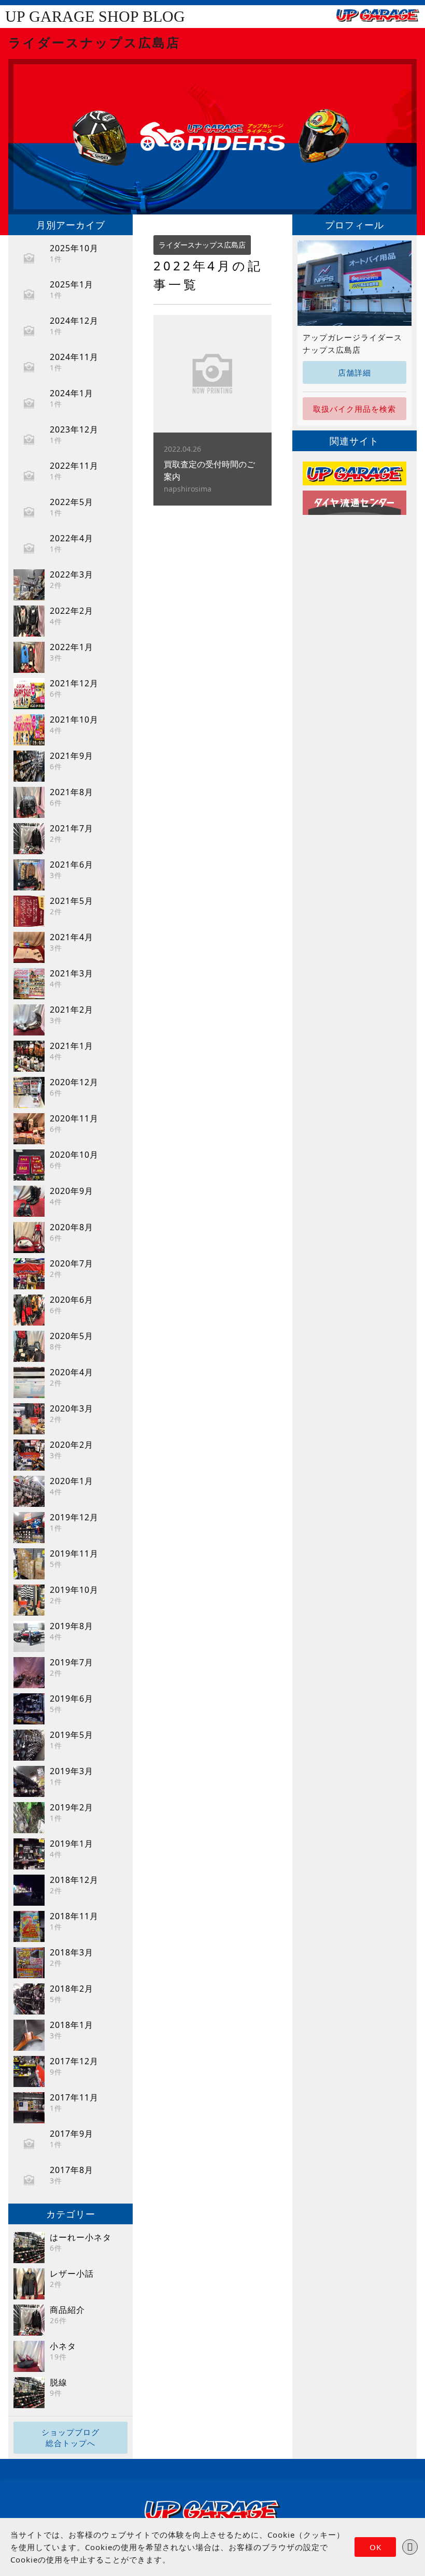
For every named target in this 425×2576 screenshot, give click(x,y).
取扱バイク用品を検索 (355, 409)
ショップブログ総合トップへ (70, 2437)
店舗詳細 (355, 372)
